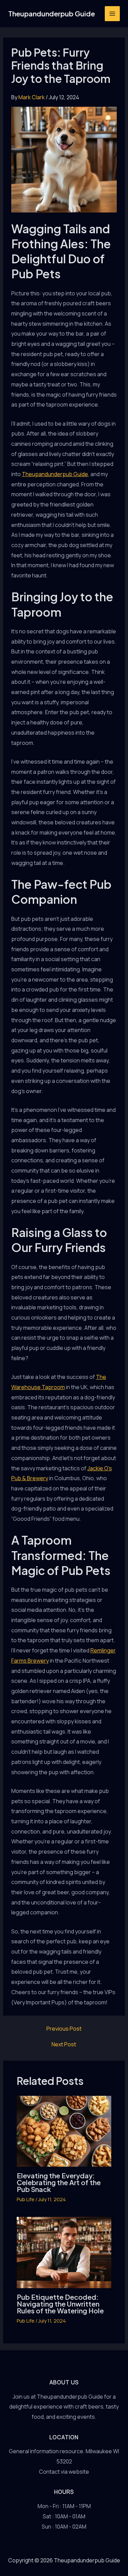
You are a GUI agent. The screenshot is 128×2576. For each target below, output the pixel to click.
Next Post (64, 2044)
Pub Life (26, 2199)
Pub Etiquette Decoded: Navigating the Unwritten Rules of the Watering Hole (60, 2304)
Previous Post (64, 2029)
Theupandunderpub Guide (52, 13)
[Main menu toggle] (112, 14)
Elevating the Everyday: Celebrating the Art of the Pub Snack (59, 2182)
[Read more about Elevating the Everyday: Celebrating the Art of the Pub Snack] (64, 2131)
